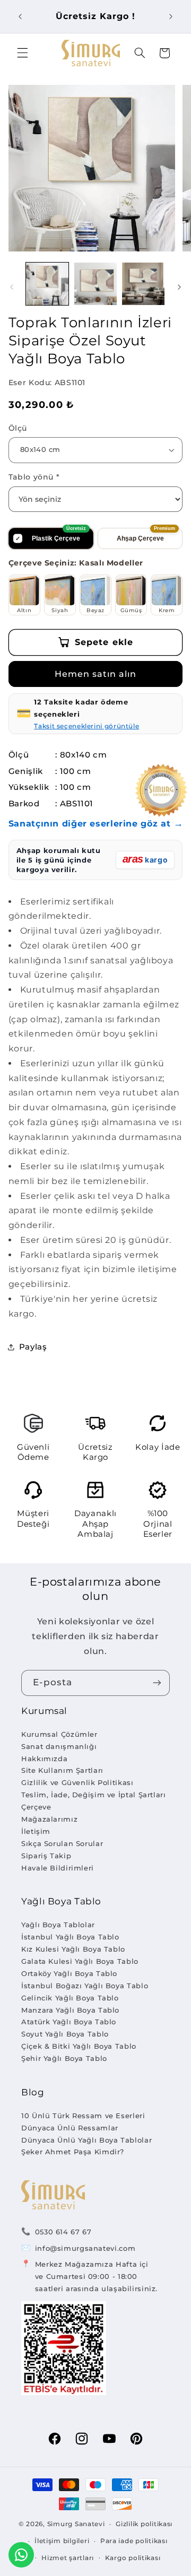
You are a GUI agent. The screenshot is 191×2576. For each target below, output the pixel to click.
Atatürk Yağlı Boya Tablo (69, 2022)
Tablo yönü (34, 477)
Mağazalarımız (49, 1819)
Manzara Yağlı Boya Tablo (70, 2010)
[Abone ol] (157, 1683)
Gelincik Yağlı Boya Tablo (70, 1998)
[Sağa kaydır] (179, 287)
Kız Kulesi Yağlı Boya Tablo (73, 1949)
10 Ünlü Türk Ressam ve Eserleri (83, 2116)
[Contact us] (21, 2555)
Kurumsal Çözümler (59, 1734)
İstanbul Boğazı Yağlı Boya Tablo (85, 1986)
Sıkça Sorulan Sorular (62, 1843)
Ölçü (18, 428)
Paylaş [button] (33, 1347)
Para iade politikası (134, 2541)
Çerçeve (36, 1807)
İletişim (36, 1831)
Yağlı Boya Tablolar (58, 1925)
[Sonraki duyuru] (171, 16)
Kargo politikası (133, 2558)
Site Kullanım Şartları (62, 1770)
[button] (22, 53)
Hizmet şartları (68, 2558)
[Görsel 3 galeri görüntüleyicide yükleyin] (143, 284)
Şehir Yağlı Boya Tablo (64, 2058)
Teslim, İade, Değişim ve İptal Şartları (94, 1795)
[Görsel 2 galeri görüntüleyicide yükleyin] (95, 284)
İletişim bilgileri (62, 2541)
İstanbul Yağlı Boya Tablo (70, 1937)
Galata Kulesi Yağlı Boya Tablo (80, 1961)
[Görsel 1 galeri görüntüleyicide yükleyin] (47, 284)
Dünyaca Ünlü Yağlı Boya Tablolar (86, 2140)
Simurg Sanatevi (76, 2524)
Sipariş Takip (46, 1856)
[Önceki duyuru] (20, 16)
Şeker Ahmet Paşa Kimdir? (73, 2152)
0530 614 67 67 (63, 2232)
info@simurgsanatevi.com (85, 2248)
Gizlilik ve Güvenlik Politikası (77, 1782)
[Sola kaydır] (12, 287)
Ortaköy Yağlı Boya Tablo (69, 1973)
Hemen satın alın (96, 674)
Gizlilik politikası (144, 2524)
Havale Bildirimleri (58, 1868)
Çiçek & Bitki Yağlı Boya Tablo (79, 2046)
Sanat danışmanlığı (59, 1746)
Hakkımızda (44, 1759)
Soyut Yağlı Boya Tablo (65, 2034)
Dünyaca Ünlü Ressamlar (70, 2128)
